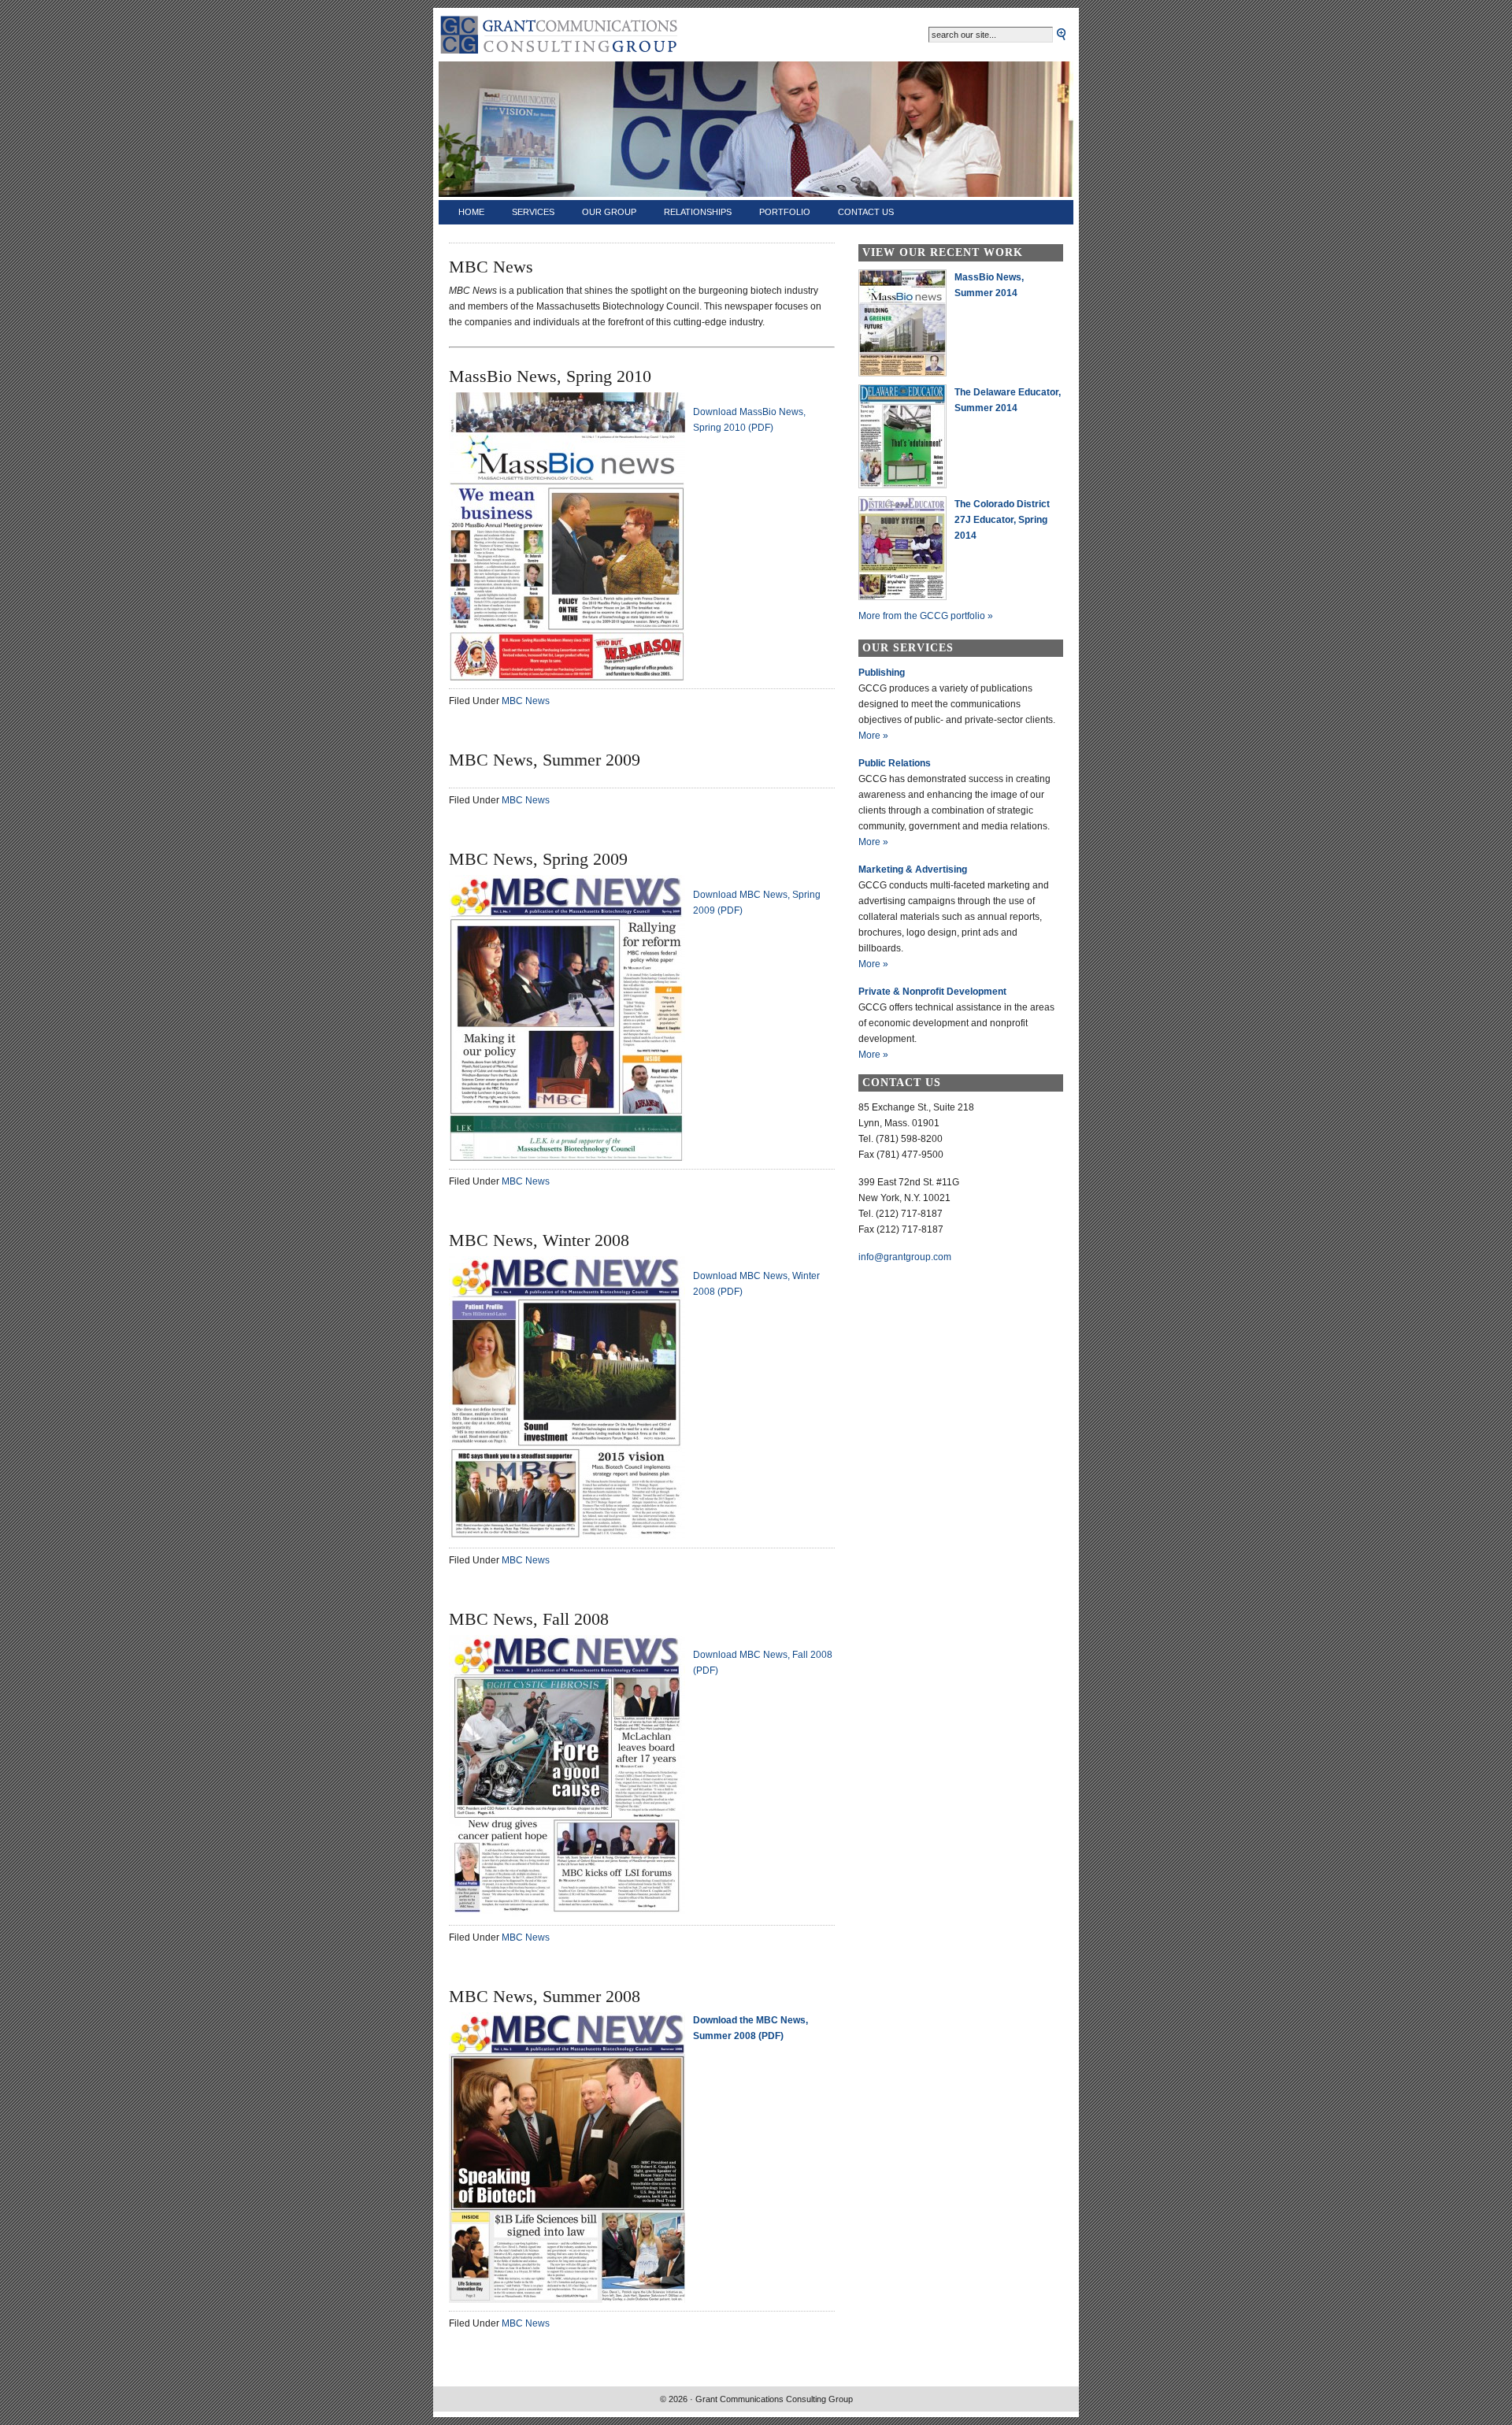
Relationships (698, 212)
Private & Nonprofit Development (932, 992)
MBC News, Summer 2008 (545, 1996)
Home (471, 212)
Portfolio (785, 212)
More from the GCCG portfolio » (926, 616)
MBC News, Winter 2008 (539, 1240)
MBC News (526, 701)
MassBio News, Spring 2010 (550, 376)
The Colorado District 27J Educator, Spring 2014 (1002, 520)
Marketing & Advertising (913, 870)
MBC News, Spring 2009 (538, 859)
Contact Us (866, 212)
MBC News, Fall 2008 (529, 1619)
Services (533, 212)
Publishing (882, 673)
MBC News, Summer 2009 (545, 760)
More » (873, 736)
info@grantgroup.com (905, 1257)
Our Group (609, 212)
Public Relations (895, 763)
